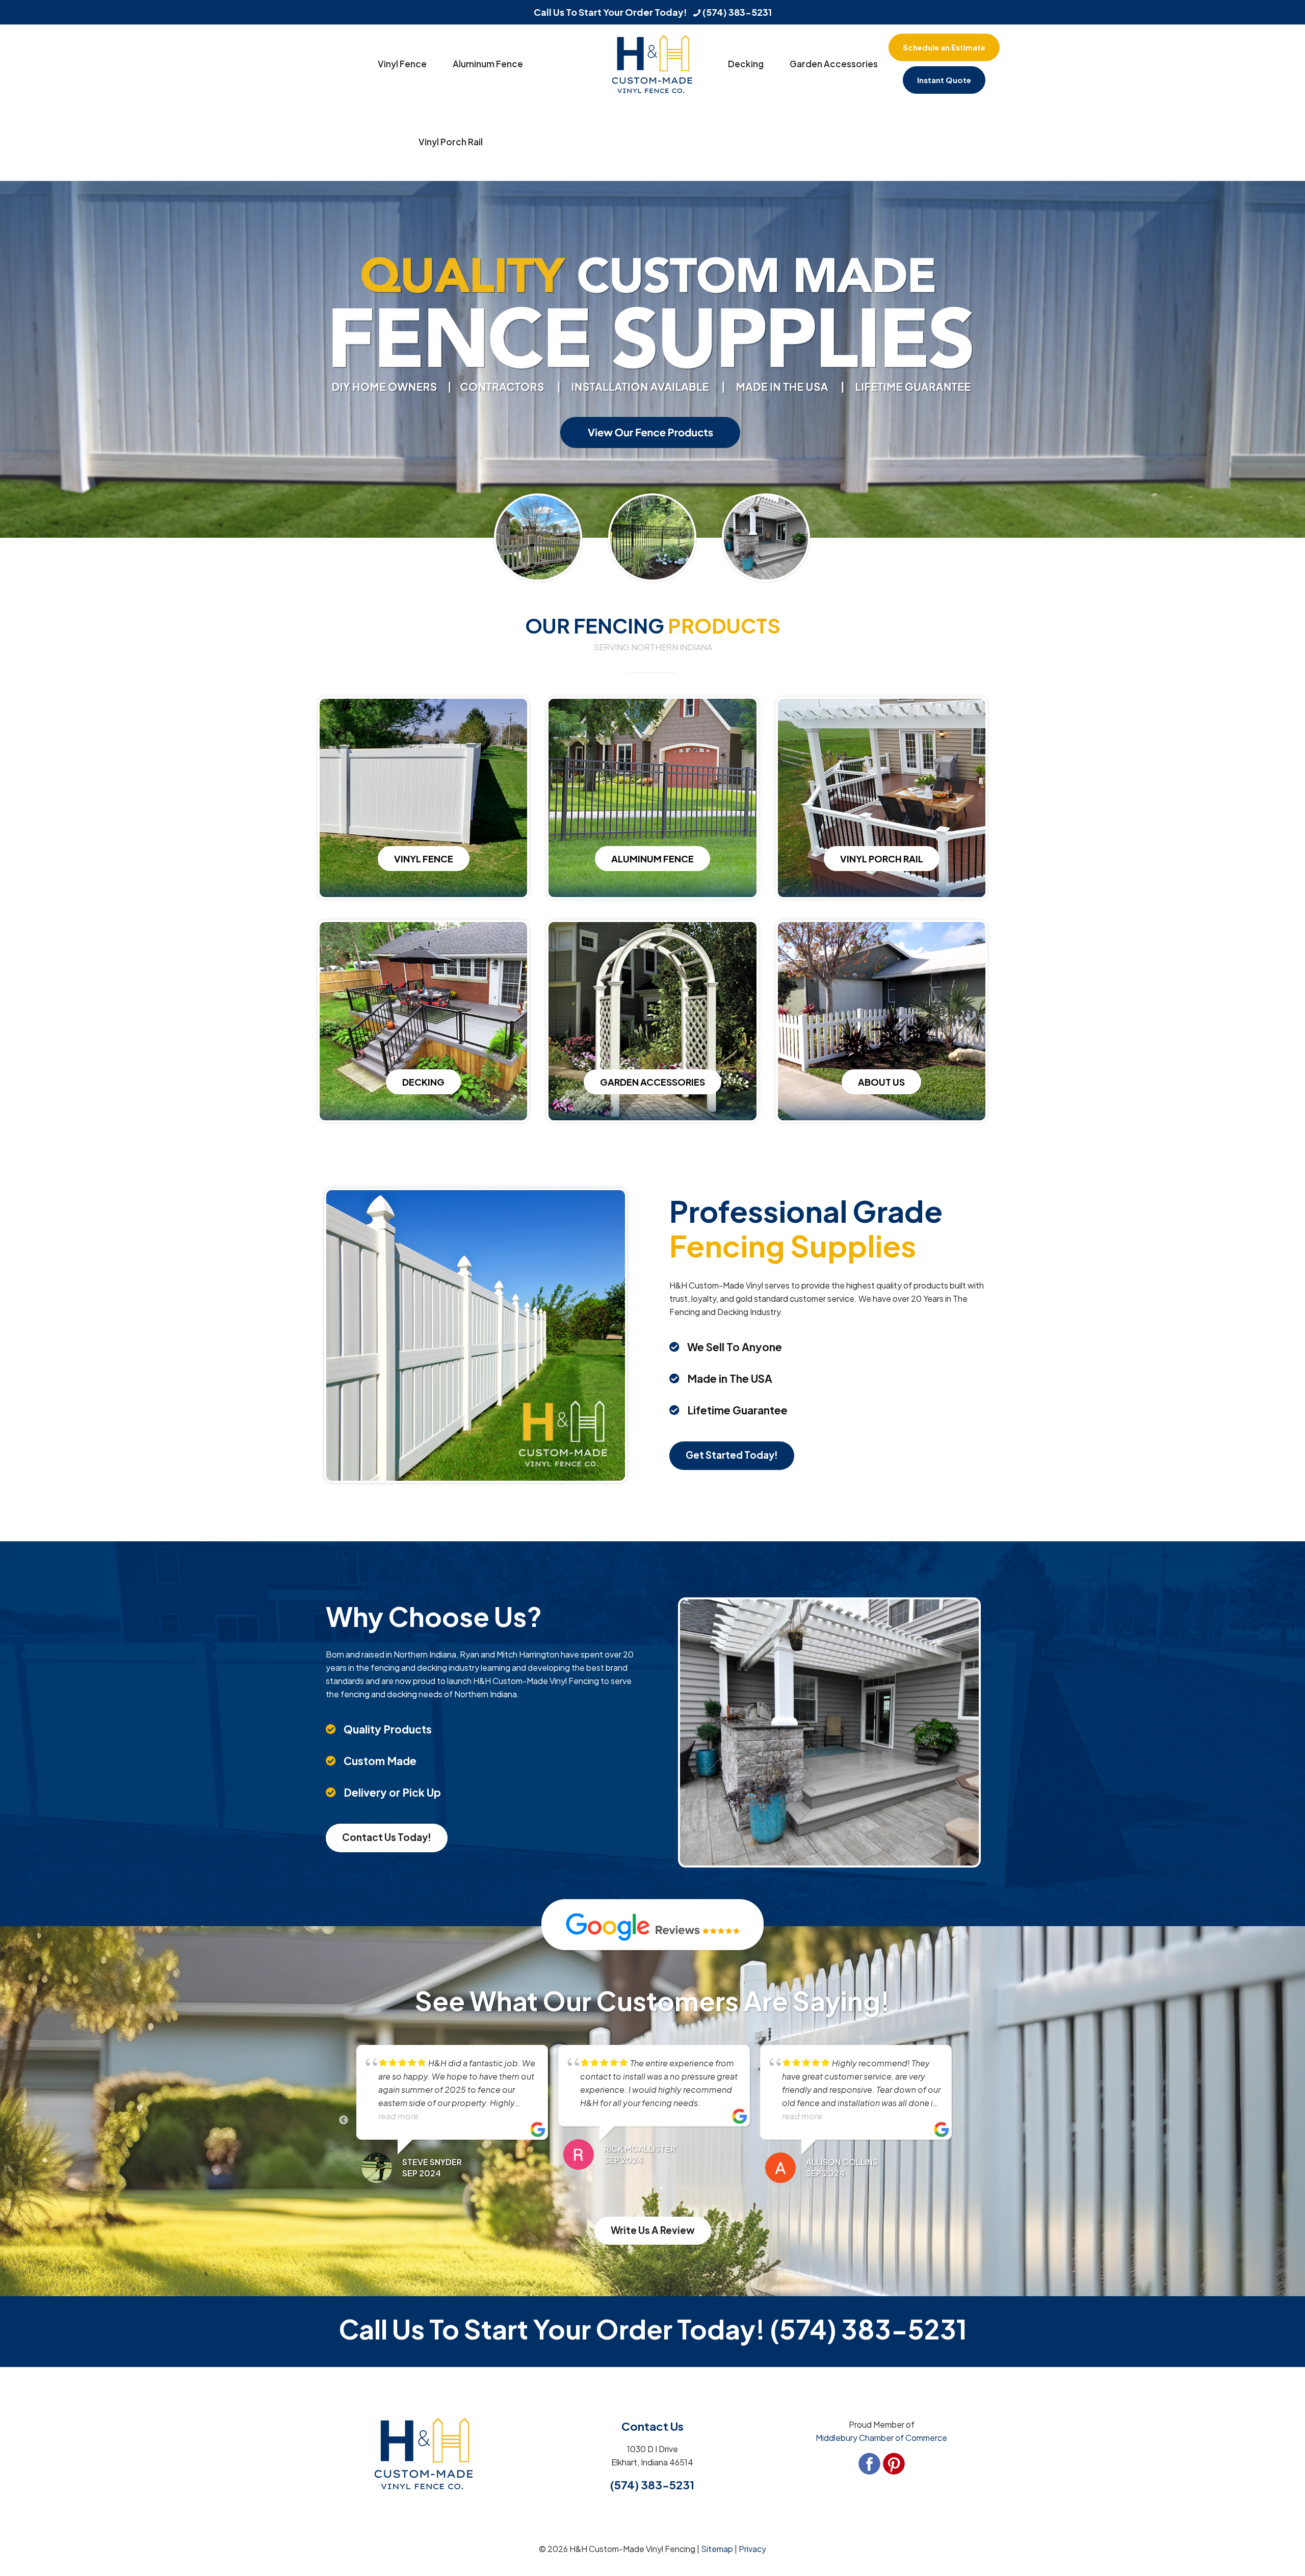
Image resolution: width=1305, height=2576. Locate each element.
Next (964, 2120)
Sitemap (717, 2549)
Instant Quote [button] (944, 80)
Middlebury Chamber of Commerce (881, 2438)
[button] (944, 49)
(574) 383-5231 (737, 12)
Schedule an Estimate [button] (944, 47)
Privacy (752, 2549)
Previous (344, 2120)
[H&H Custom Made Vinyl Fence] (652, 63)
